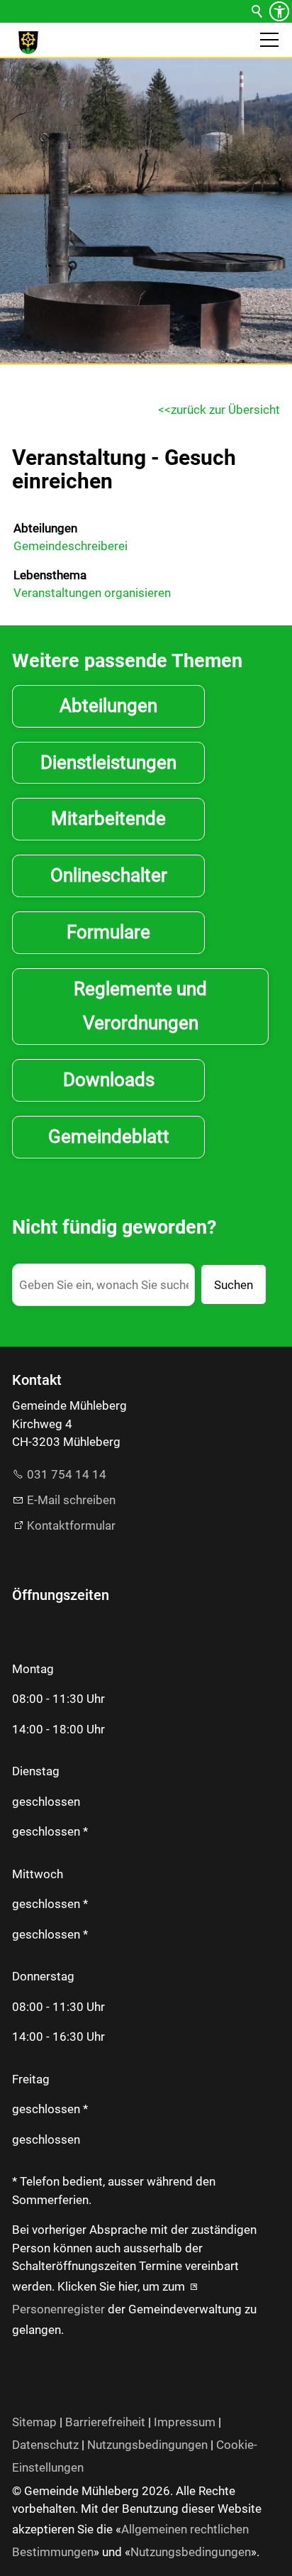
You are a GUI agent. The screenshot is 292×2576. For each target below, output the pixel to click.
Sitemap (34, 2422)
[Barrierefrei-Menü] (279, 11)
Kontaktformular (71, 1525)
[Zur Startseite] (28, 43)
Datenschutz (45, 2445)
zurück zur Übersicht (225, 410)
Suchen (234, 1285)
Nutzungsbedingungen (147, 2445)
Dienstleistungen (108, 762)
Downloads (109, 1080)
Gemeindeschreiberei (71, 546)
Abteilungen (45, 528)
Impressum (185, 2422)
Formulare (108, 932)
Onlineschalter (109, 875)
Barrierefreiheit (105, 2422)
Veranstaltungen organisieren (92, 593)
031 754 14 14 (67, 1474)
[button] (269, 40)
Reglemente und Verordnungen (140, 1006)
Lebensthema (50, 575)
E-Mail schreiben (71, 1500)
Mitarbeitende (108, 818)
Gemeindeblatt (109, 1136)
